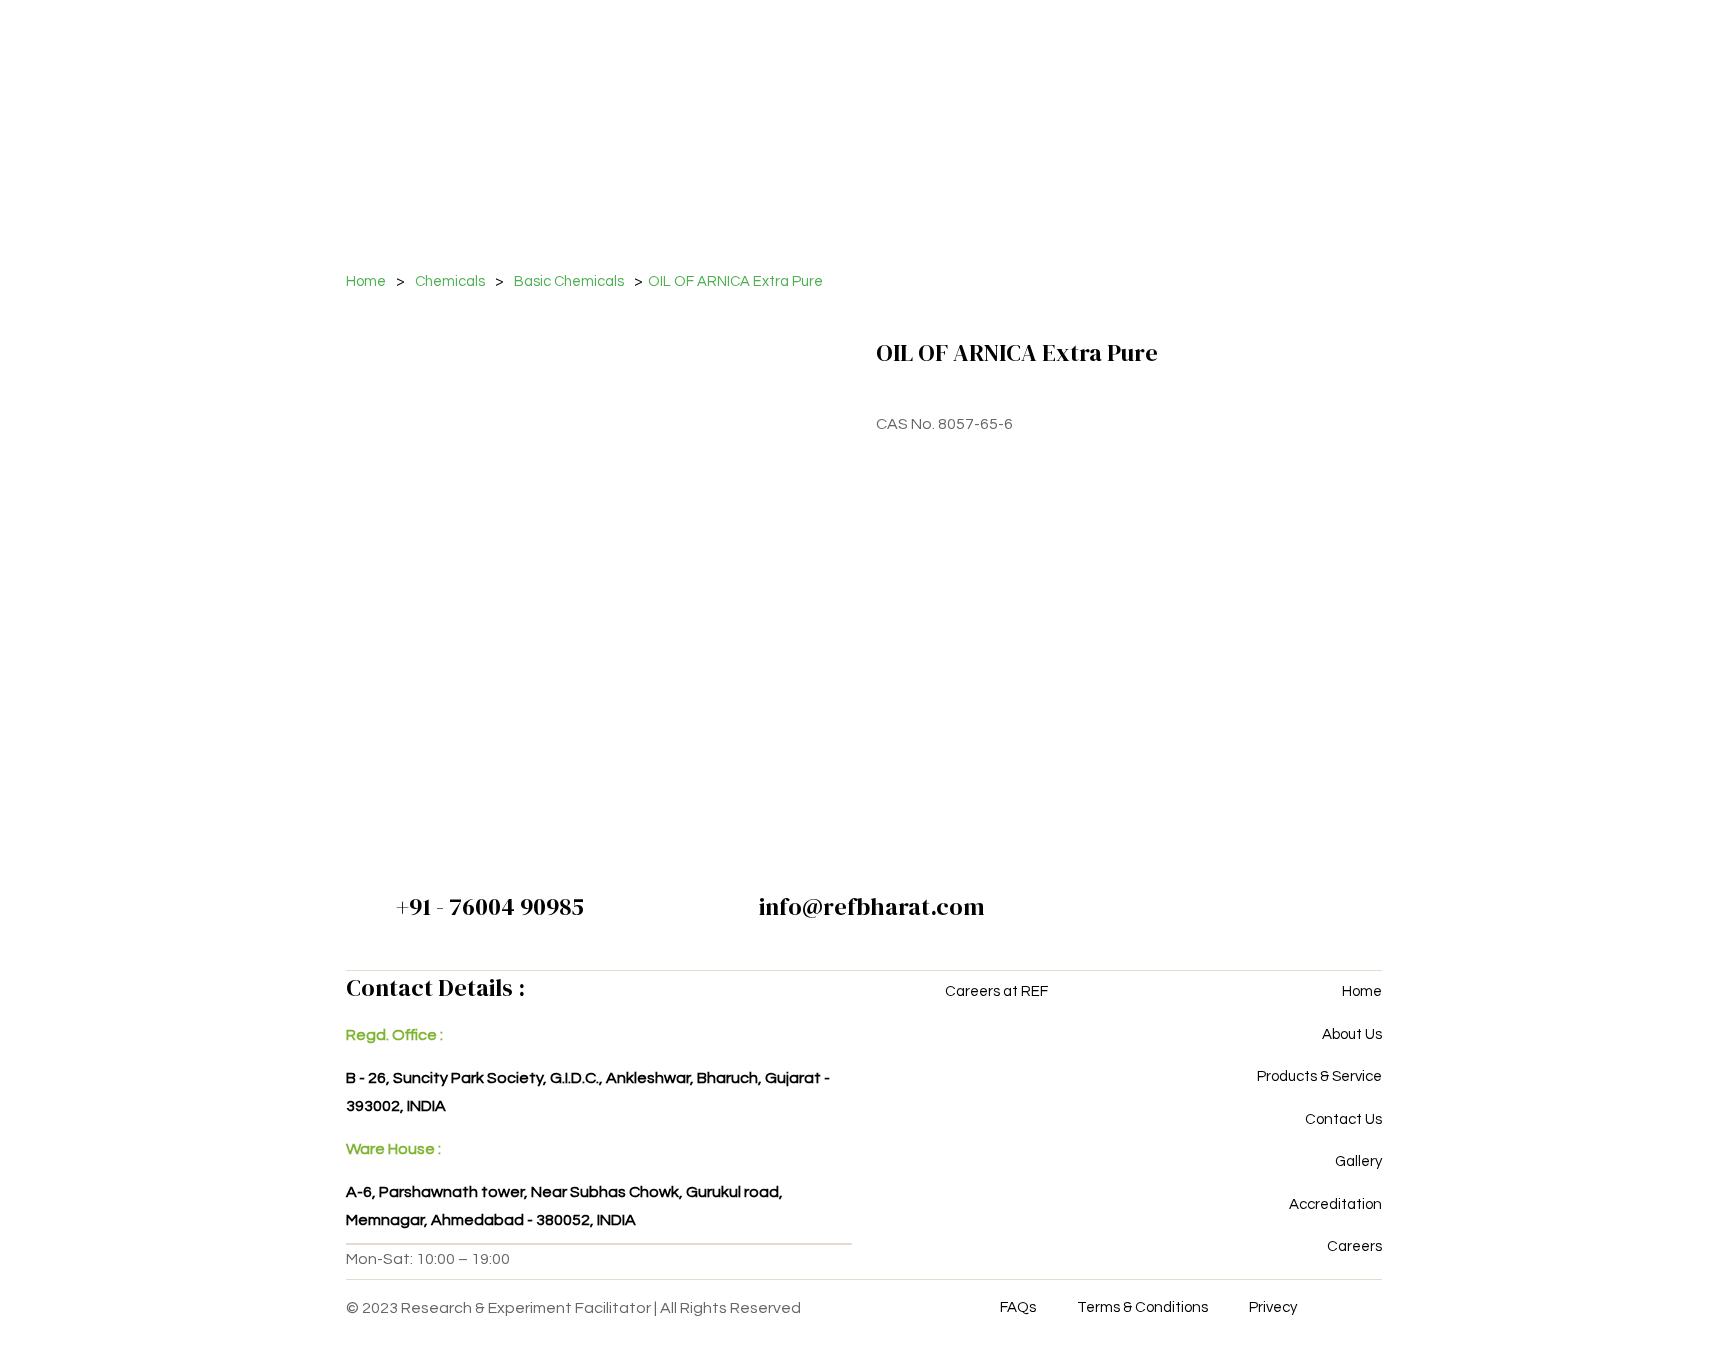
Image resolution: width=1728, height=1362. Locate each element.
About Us (1352, 1034)
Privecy (1273, 1307)
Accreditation (1335, 1204)
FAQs (1018, 1307)
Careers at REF (996, 991)
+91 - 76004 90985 (490, 906)
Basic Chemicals (569, 281)
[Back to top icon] (1632, 1321)
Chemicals (450, 281)
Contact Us (1343, 1119)
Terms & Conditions (1142, 1307)
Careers (1354, 1246)
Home (366, 281)
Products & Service (1319, 1076)
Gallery (1358, 1161)
